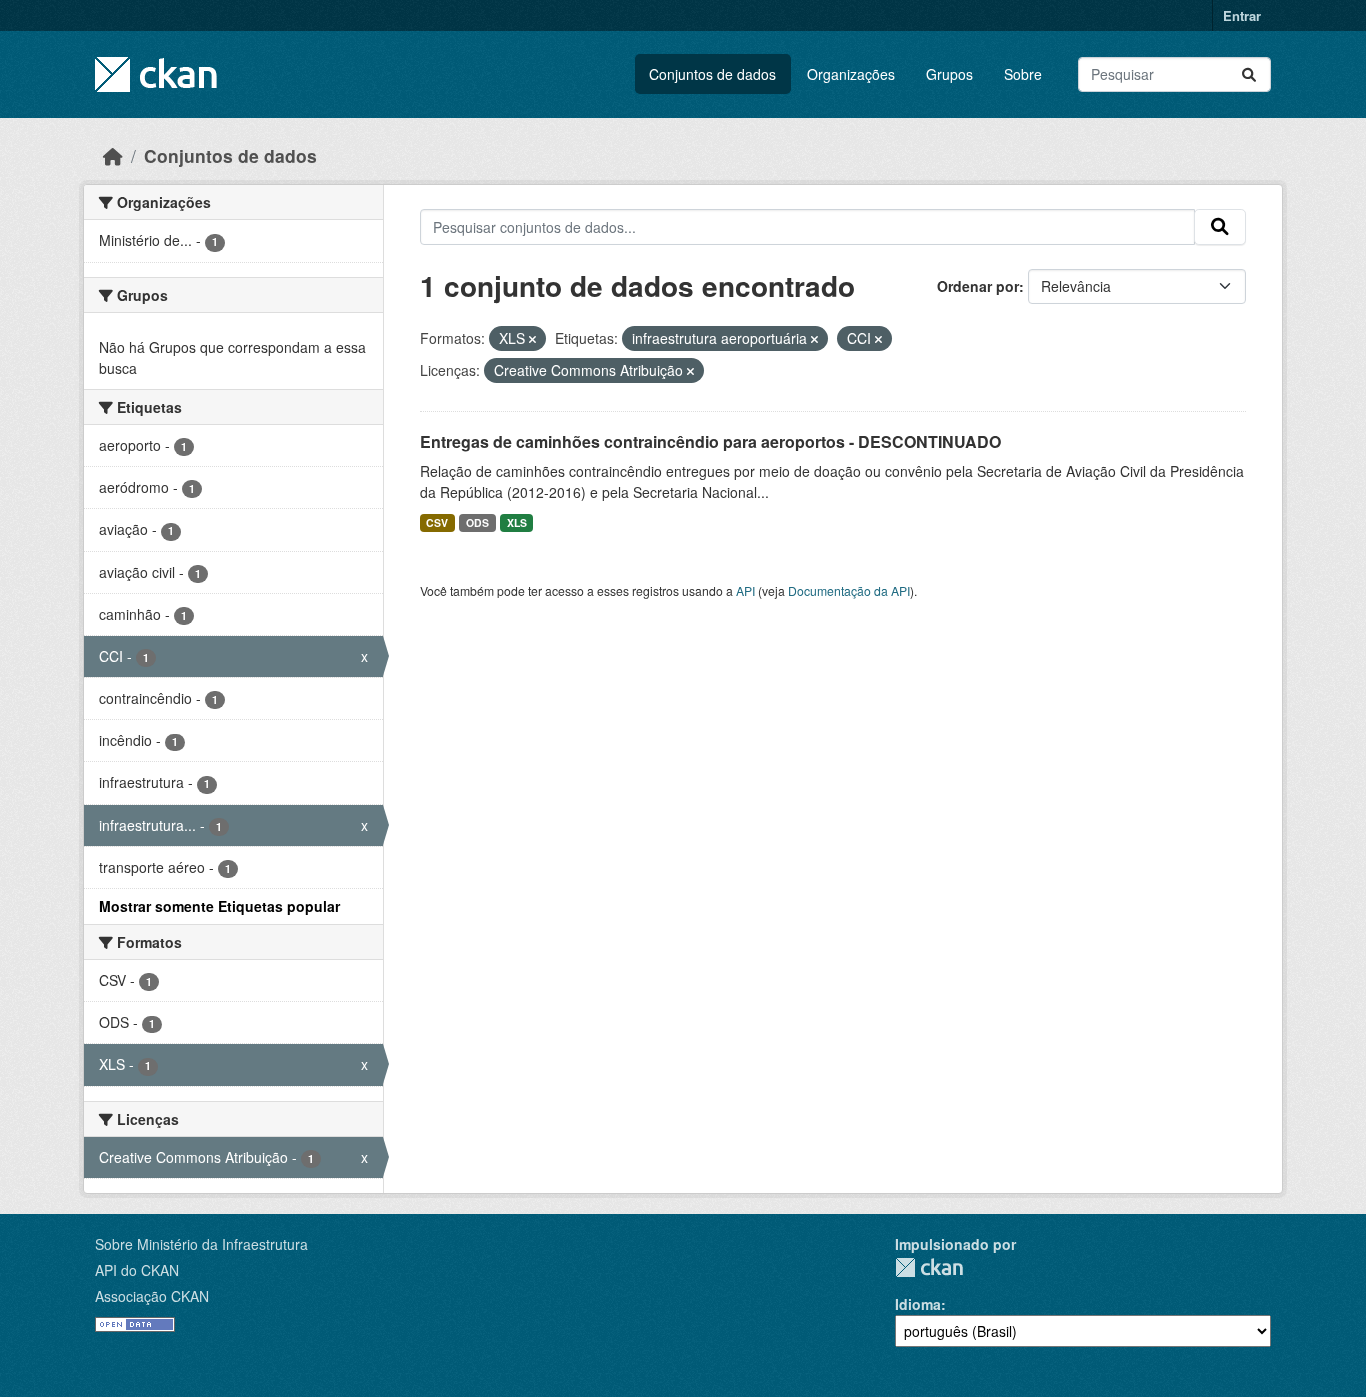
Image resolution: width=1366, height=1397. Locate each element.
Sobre (1023, 74)
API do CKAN (137, 1270)
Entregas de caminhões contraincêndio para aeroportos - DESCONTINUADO (710, 441)
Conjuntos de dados (712, 74)
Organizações (851, 74)
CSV (437, 522)
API (745, 590)
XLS (517, 522)
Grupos (949, 74)
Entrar (1242, 15)
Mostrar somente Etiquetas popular (219, 906)
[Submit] (1249, 74)
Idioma (918, 1304)
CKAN (929, 1267)
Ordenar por (978, 286)
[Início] (113, 155)
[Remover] (532, 339)
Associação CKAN (152, 1296)
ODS (477, 522)
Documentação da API (849, 590)
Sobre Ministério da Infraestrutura (201, 1244)
